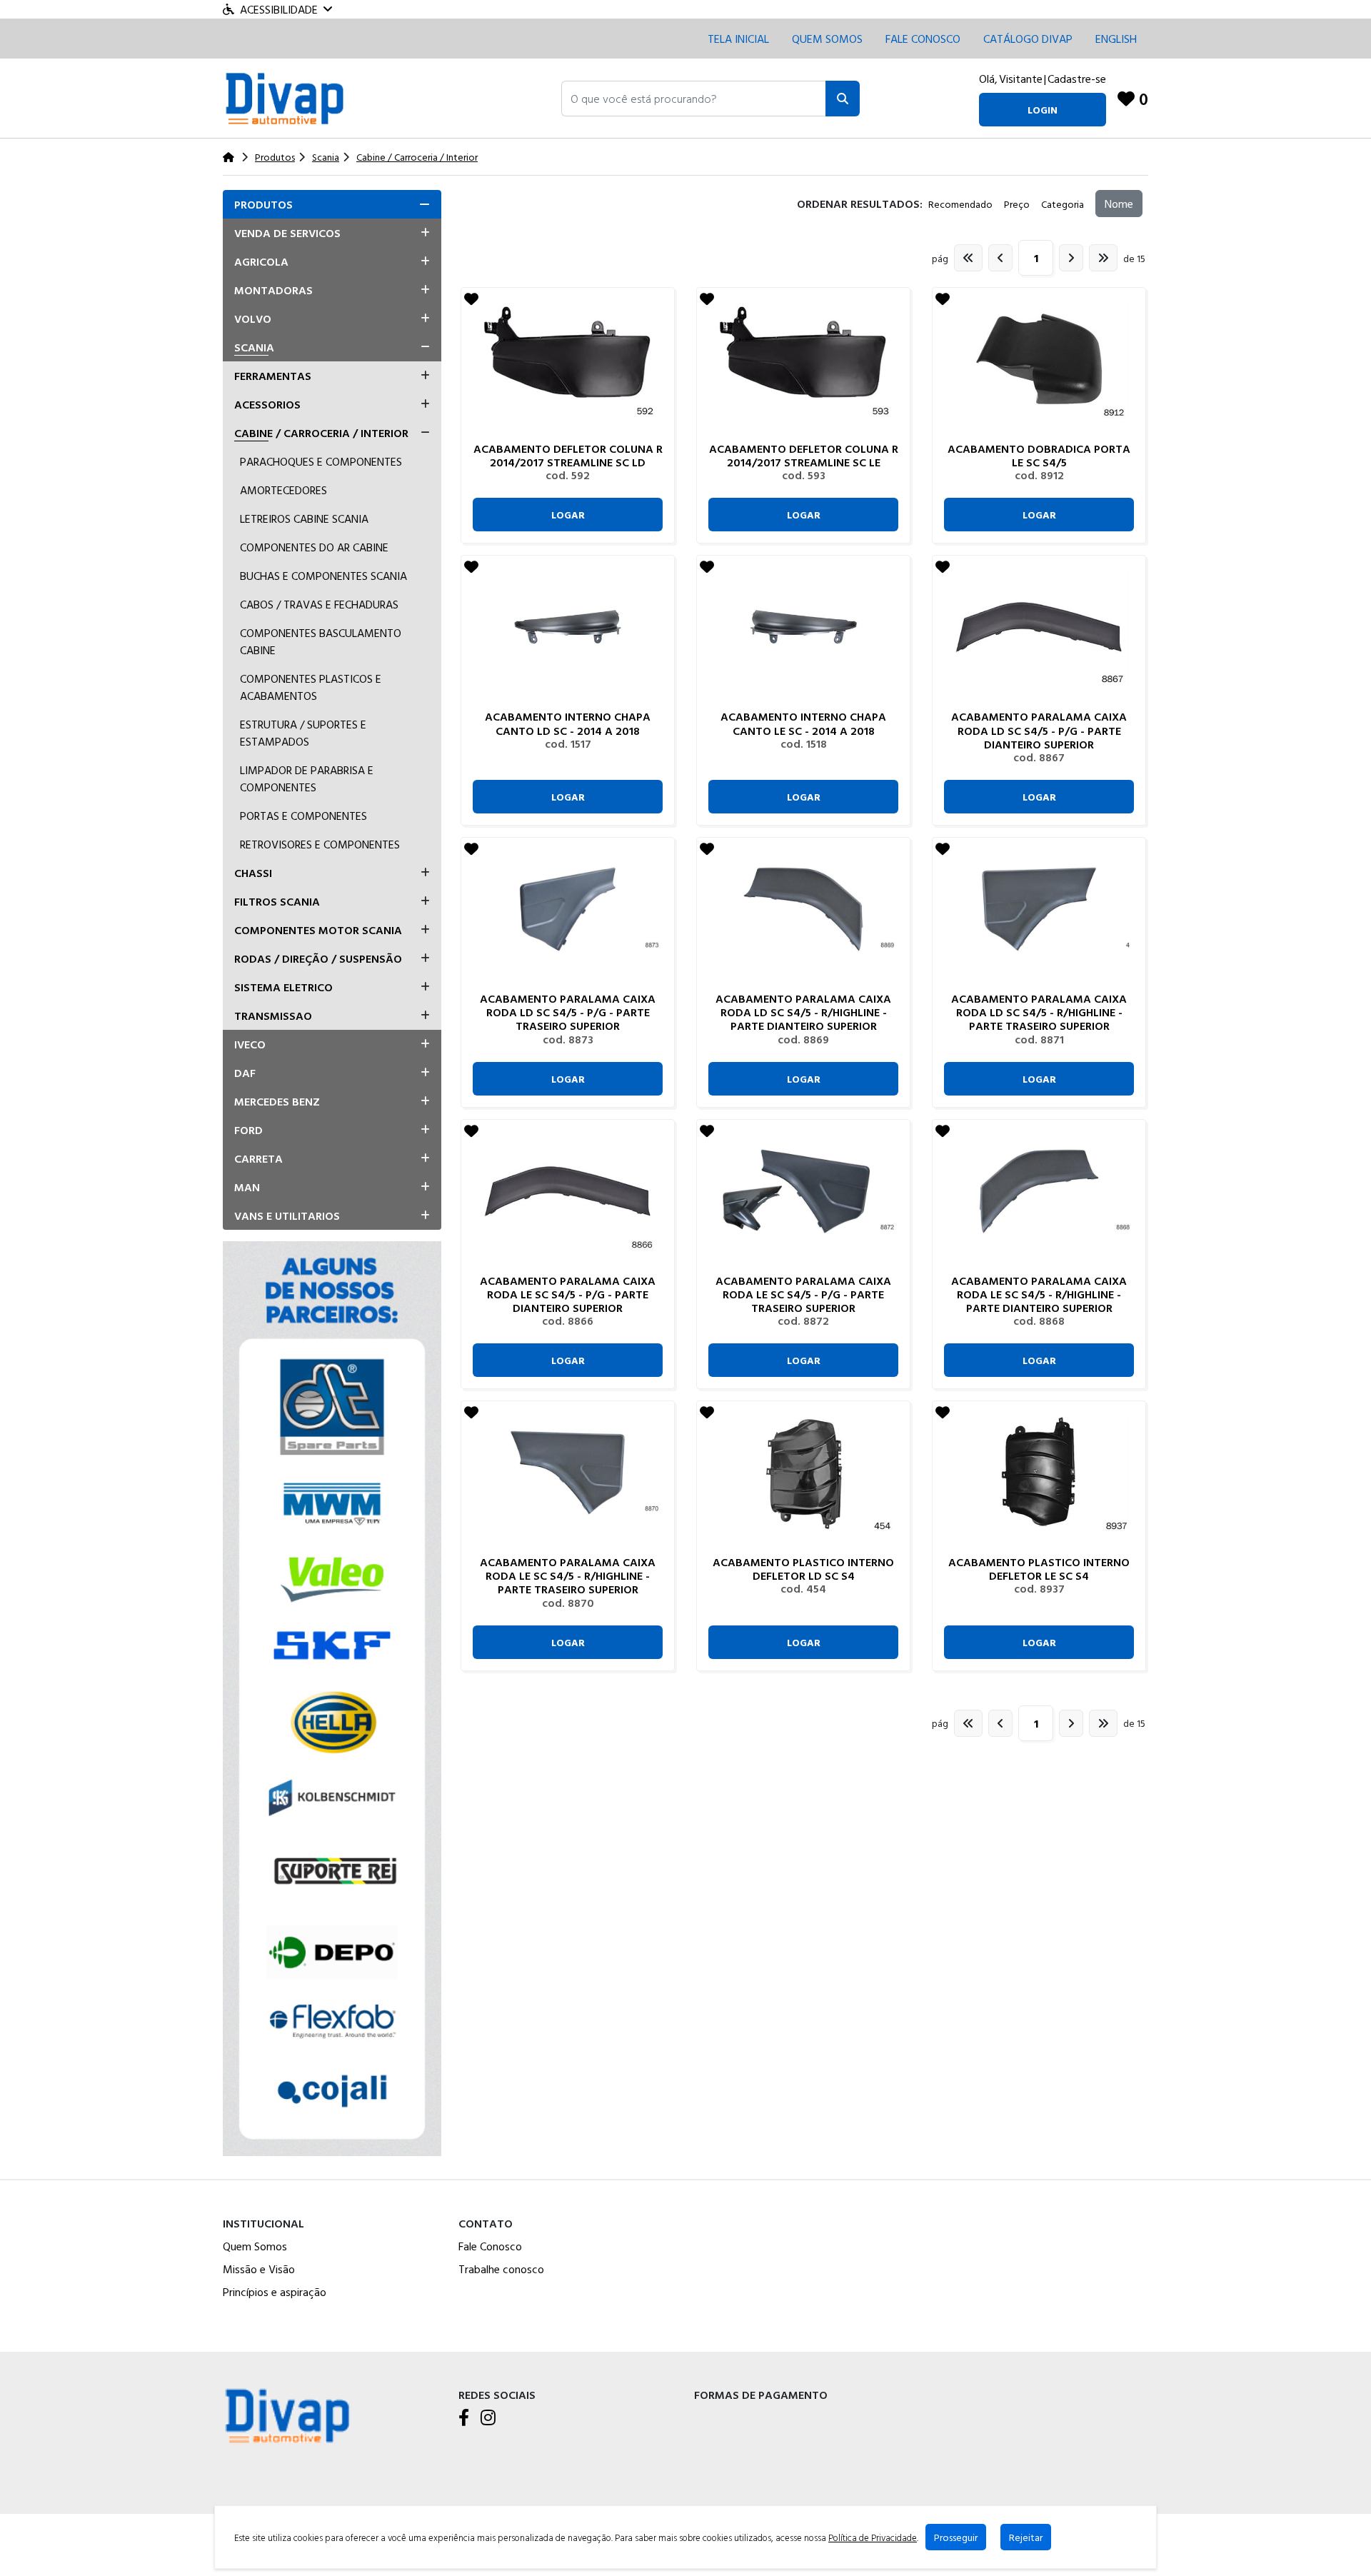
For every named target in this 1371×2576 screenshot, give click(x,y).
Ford (248, 1130)
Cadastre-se (1077, 79)
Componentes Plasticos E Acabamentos (311, 687)
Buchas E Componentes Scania (323, 576)
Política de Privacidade (873, 2537)
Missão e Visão (259, 2269)
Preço (1017, 204)
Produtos (263, 204)
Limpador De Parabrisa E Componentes (307, 778)
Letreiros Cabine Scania (304, 518)
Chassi (253, 873)
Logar (568, 515)
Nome (1119, 204)
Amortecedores (283, 490)
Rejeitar (1026, 2537)
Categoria (1063, 204)
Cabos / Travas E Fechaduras (319, 604)
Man (247, 1187)
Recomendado (960, 204)
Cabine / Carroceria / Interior (321, 433)
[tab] (332, 204)
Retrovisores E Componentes (320, 844)
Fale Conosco (490, 2246)
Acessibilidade (279, 9)
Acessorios (267, 404)
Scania (254, 347)
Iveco (250, 1044)
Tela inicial (738, 39)
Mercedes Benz (277, 1101)
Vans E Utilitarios (287, 1216)
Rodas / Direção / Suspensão (318, 958)
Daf (245, 1073)
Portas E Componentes (303, 816)
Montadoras (273, 290)
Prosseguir (956, 2537)
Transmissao (273, 1016)
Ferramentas (273, 376)
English (1116, 39)
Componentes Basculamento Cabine (321, 641)
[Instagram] (488, 2418)
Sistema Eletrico (283, 987)
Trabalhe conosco (501, 2269)
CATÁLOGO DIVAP (1028, 39)
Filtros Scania (277, 901)
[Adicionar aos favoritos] (471, 299)
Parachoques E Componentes (321, 461)
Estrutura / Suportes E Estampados (303, 733)
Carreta (258, 1158)
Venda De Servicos (287, 233)
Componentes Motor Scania (318, 930)
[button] (694, 99)
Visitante (1021, 79)
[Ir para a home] (287, 2414)
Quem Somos (827, 39)
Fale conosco (923, 39)
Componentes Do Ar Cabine (314, 547)
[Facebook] (464, 2418)
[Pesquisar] (843, 99)
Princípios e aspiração (275, 2292)
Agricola (261, 261)
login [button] (1043, 110)
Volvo (253, 319)
